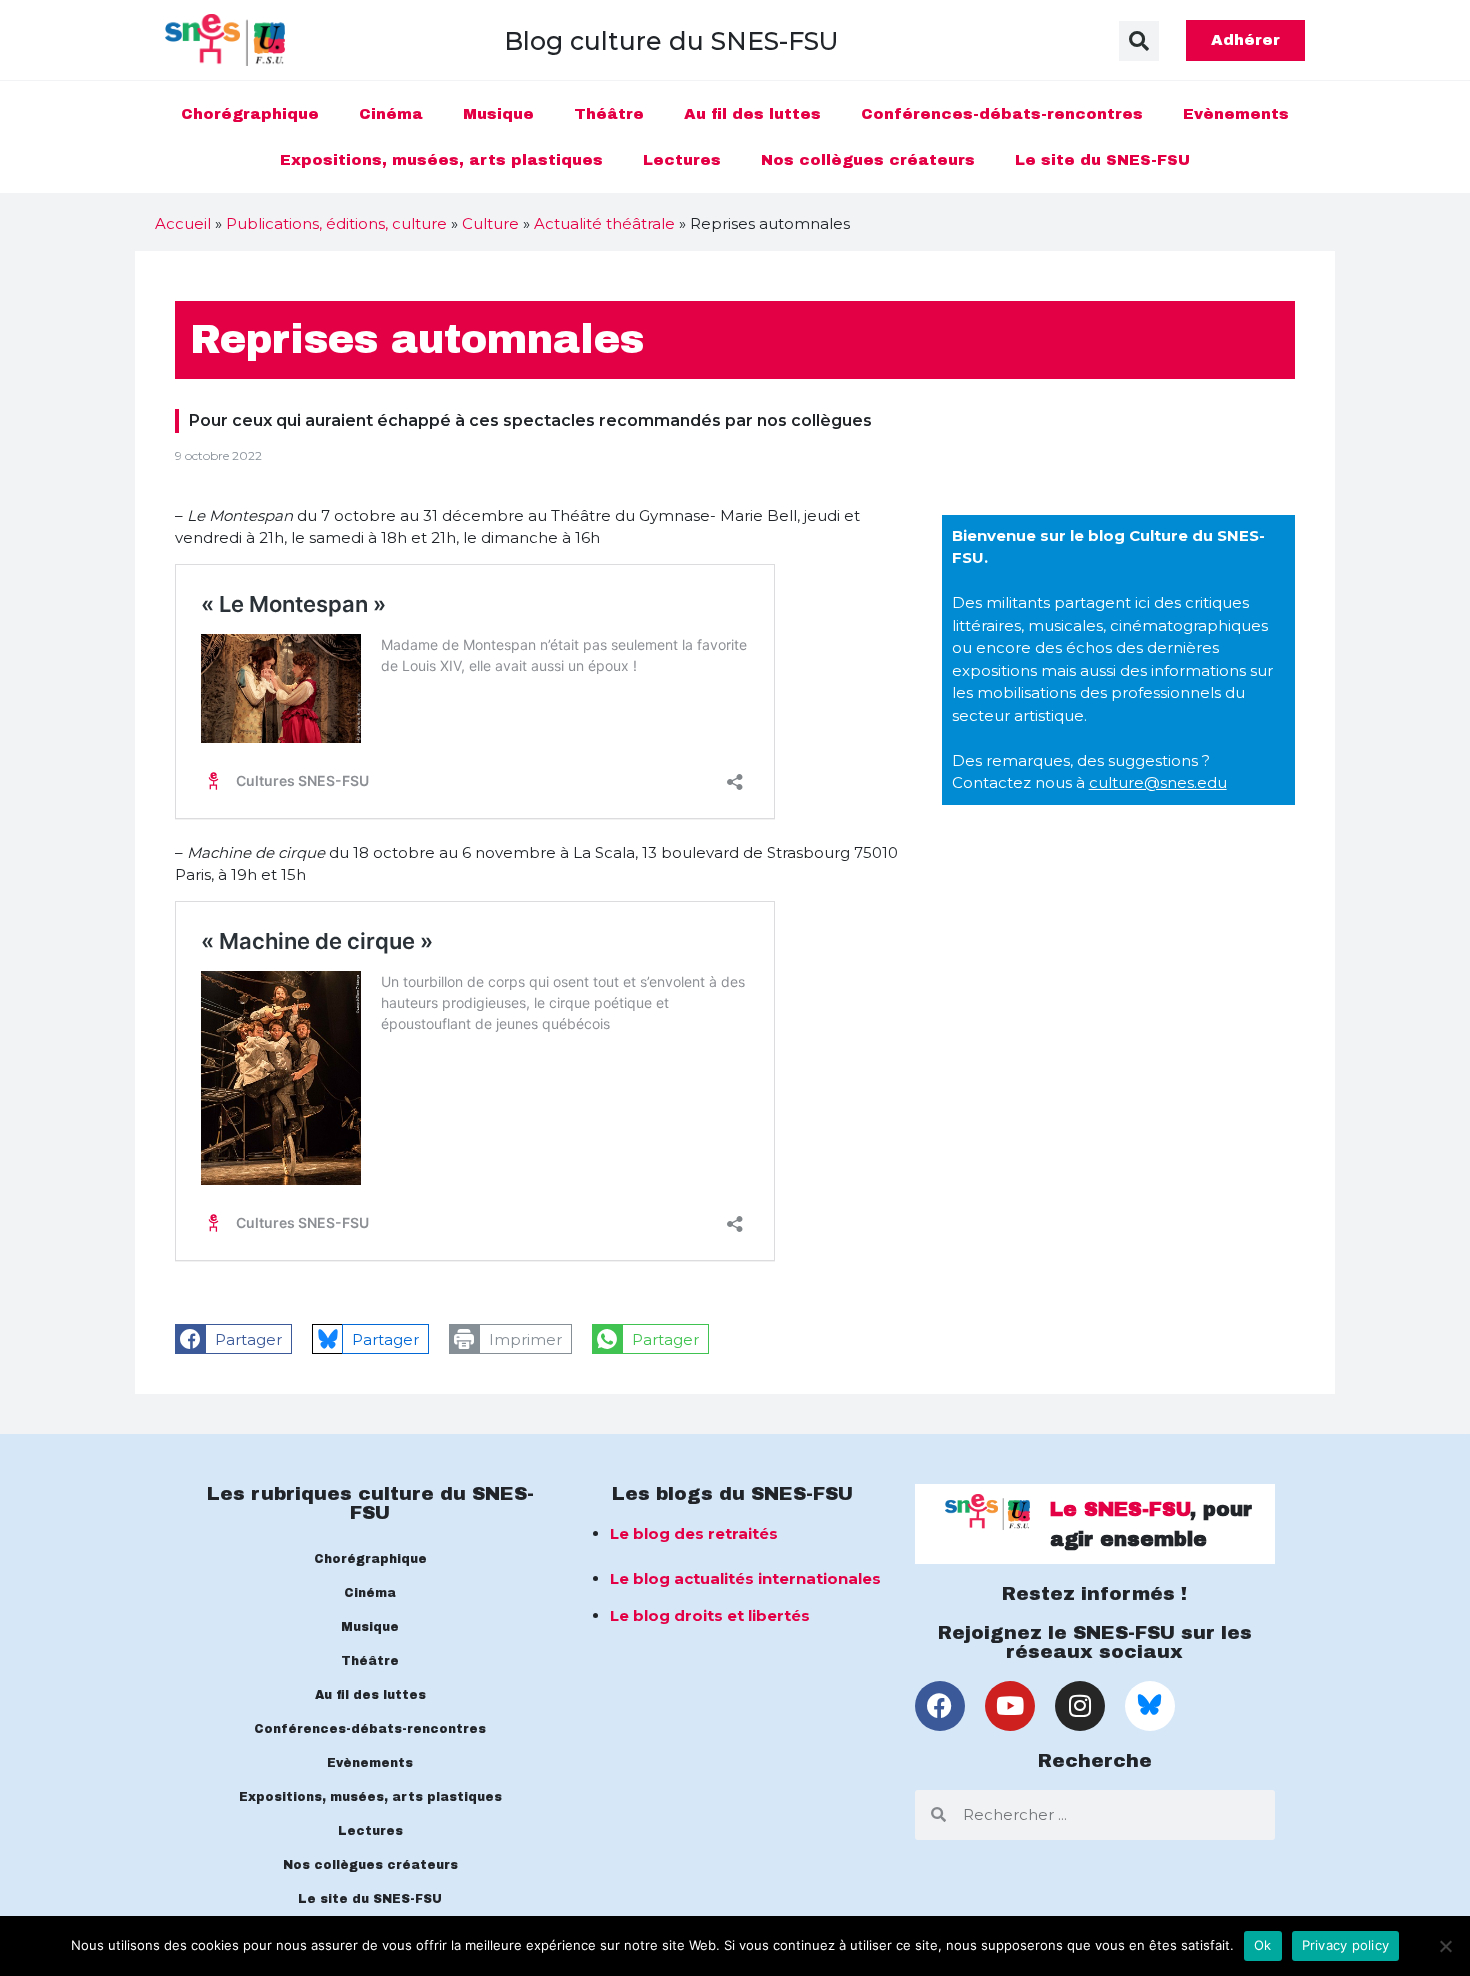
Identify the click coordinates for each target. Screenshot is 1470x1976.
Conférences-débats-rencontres (1002, 114)
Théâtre (609, 114)
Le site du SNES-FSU (1102, 160)
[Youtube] (1010, 1706)
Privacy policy (1346, 1945)
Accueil (183, 223)
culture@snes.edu (1158, 782)
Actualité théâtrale (604, 223)
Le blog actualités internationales (745, 1578)
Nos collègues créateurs (868, 160)
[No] (1445, 1946)
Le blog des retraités (694, 1533)
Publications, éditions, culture (336, 223)
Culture (490, 223)
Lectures (682, 160)
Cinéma (391, 114)
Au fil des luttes (752, 114)
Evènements (1236, 114)
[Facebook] (940, 1706)
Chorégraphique (250, 114)
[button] (1139, 41)
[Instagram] (1080, 1706)
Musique (498, 114)
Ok (1263, 1945)
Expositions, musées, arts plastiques (441, 160)
